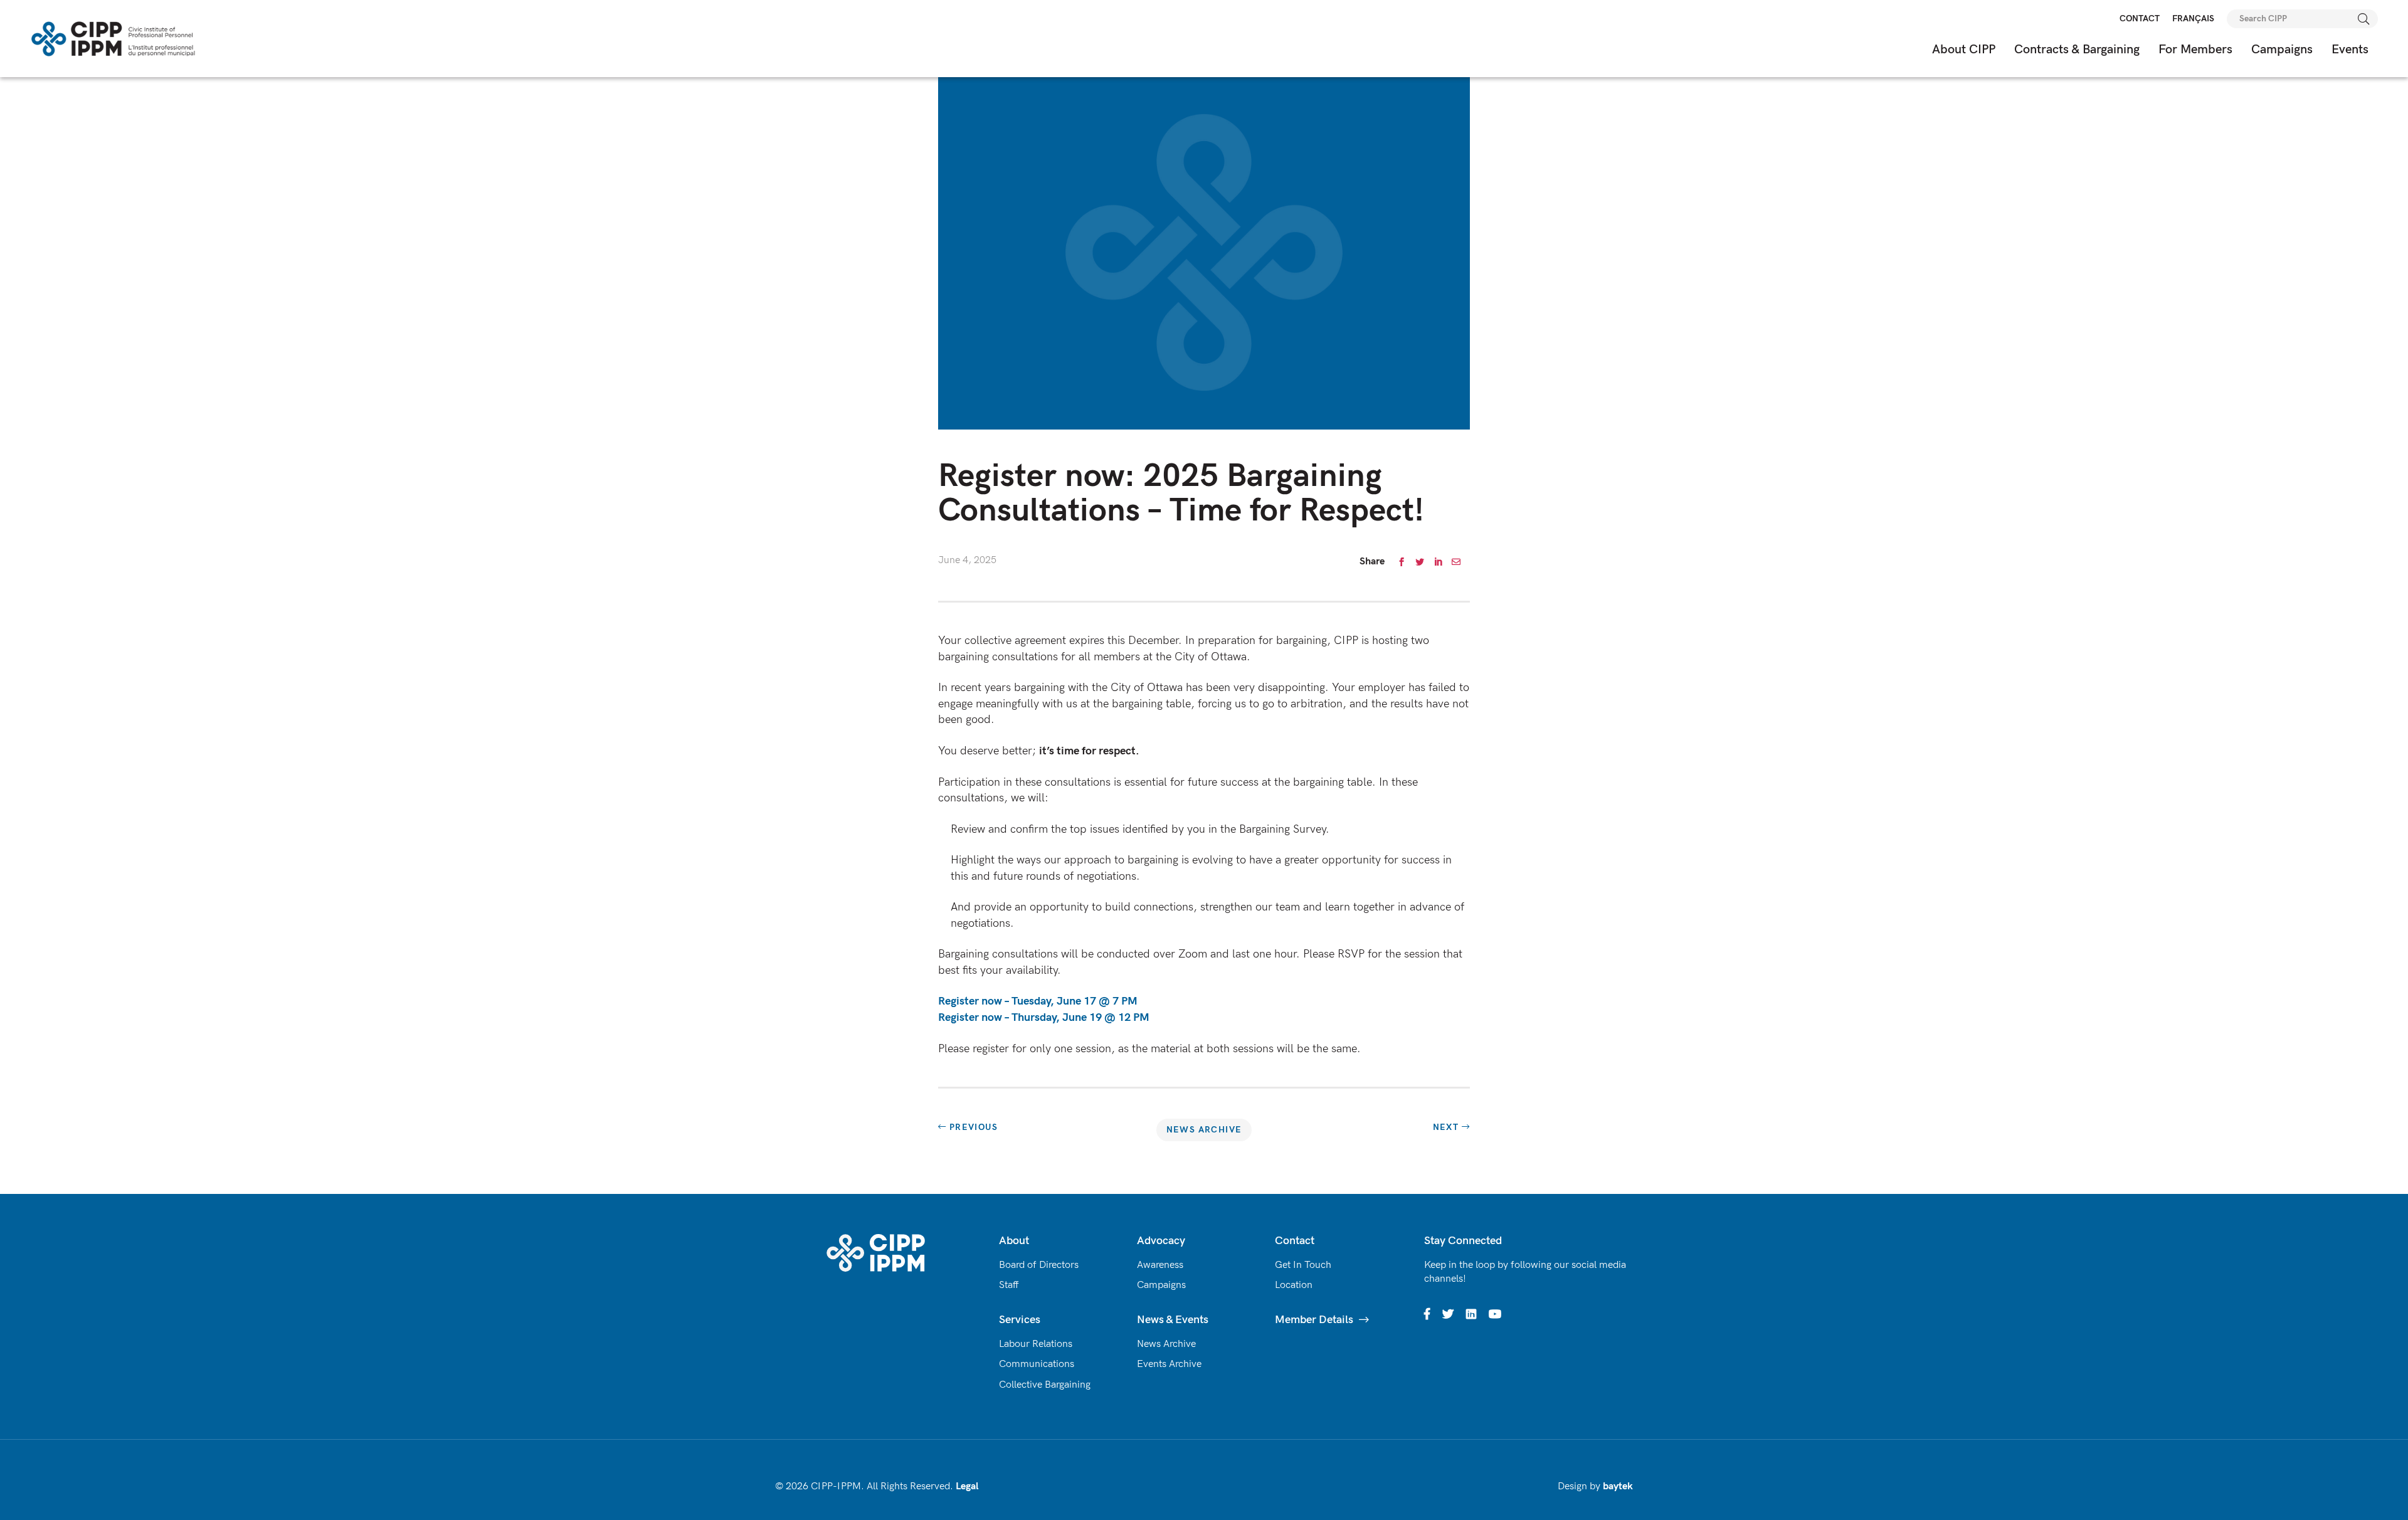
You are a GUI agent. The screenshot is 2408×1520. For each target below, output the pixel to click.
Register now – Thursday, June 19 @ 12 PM (1044, 1017)
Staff (1009, 1285)
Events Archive (1169, 1364)
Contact (1295, 1241)
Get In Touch (1303, 1265)
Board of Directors (1039, 1265)
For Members (2195, 50)
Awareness (1160, 1265)
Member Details (1314, 1320)
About (1014, 1241)
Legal (967, 1486)
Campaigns (2282, 50)
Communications (1037, 1364)
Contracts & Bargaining (2077, 50)
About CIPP (1964, 50)
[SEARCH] (2364, 19)
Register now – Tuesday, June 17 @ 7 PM (1039, 1001)
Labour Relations (1036, 1344)
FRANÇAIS (2193, 18)
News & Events (1173, 1320)
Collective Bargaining (1045, 1385)
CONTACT (2140, 18)
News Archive (1204, 1130)
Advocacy (1161, 1241)
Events (2350, 50)
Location (1294, 1285)
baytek (1618, 1486)
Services (1020, 1320)
